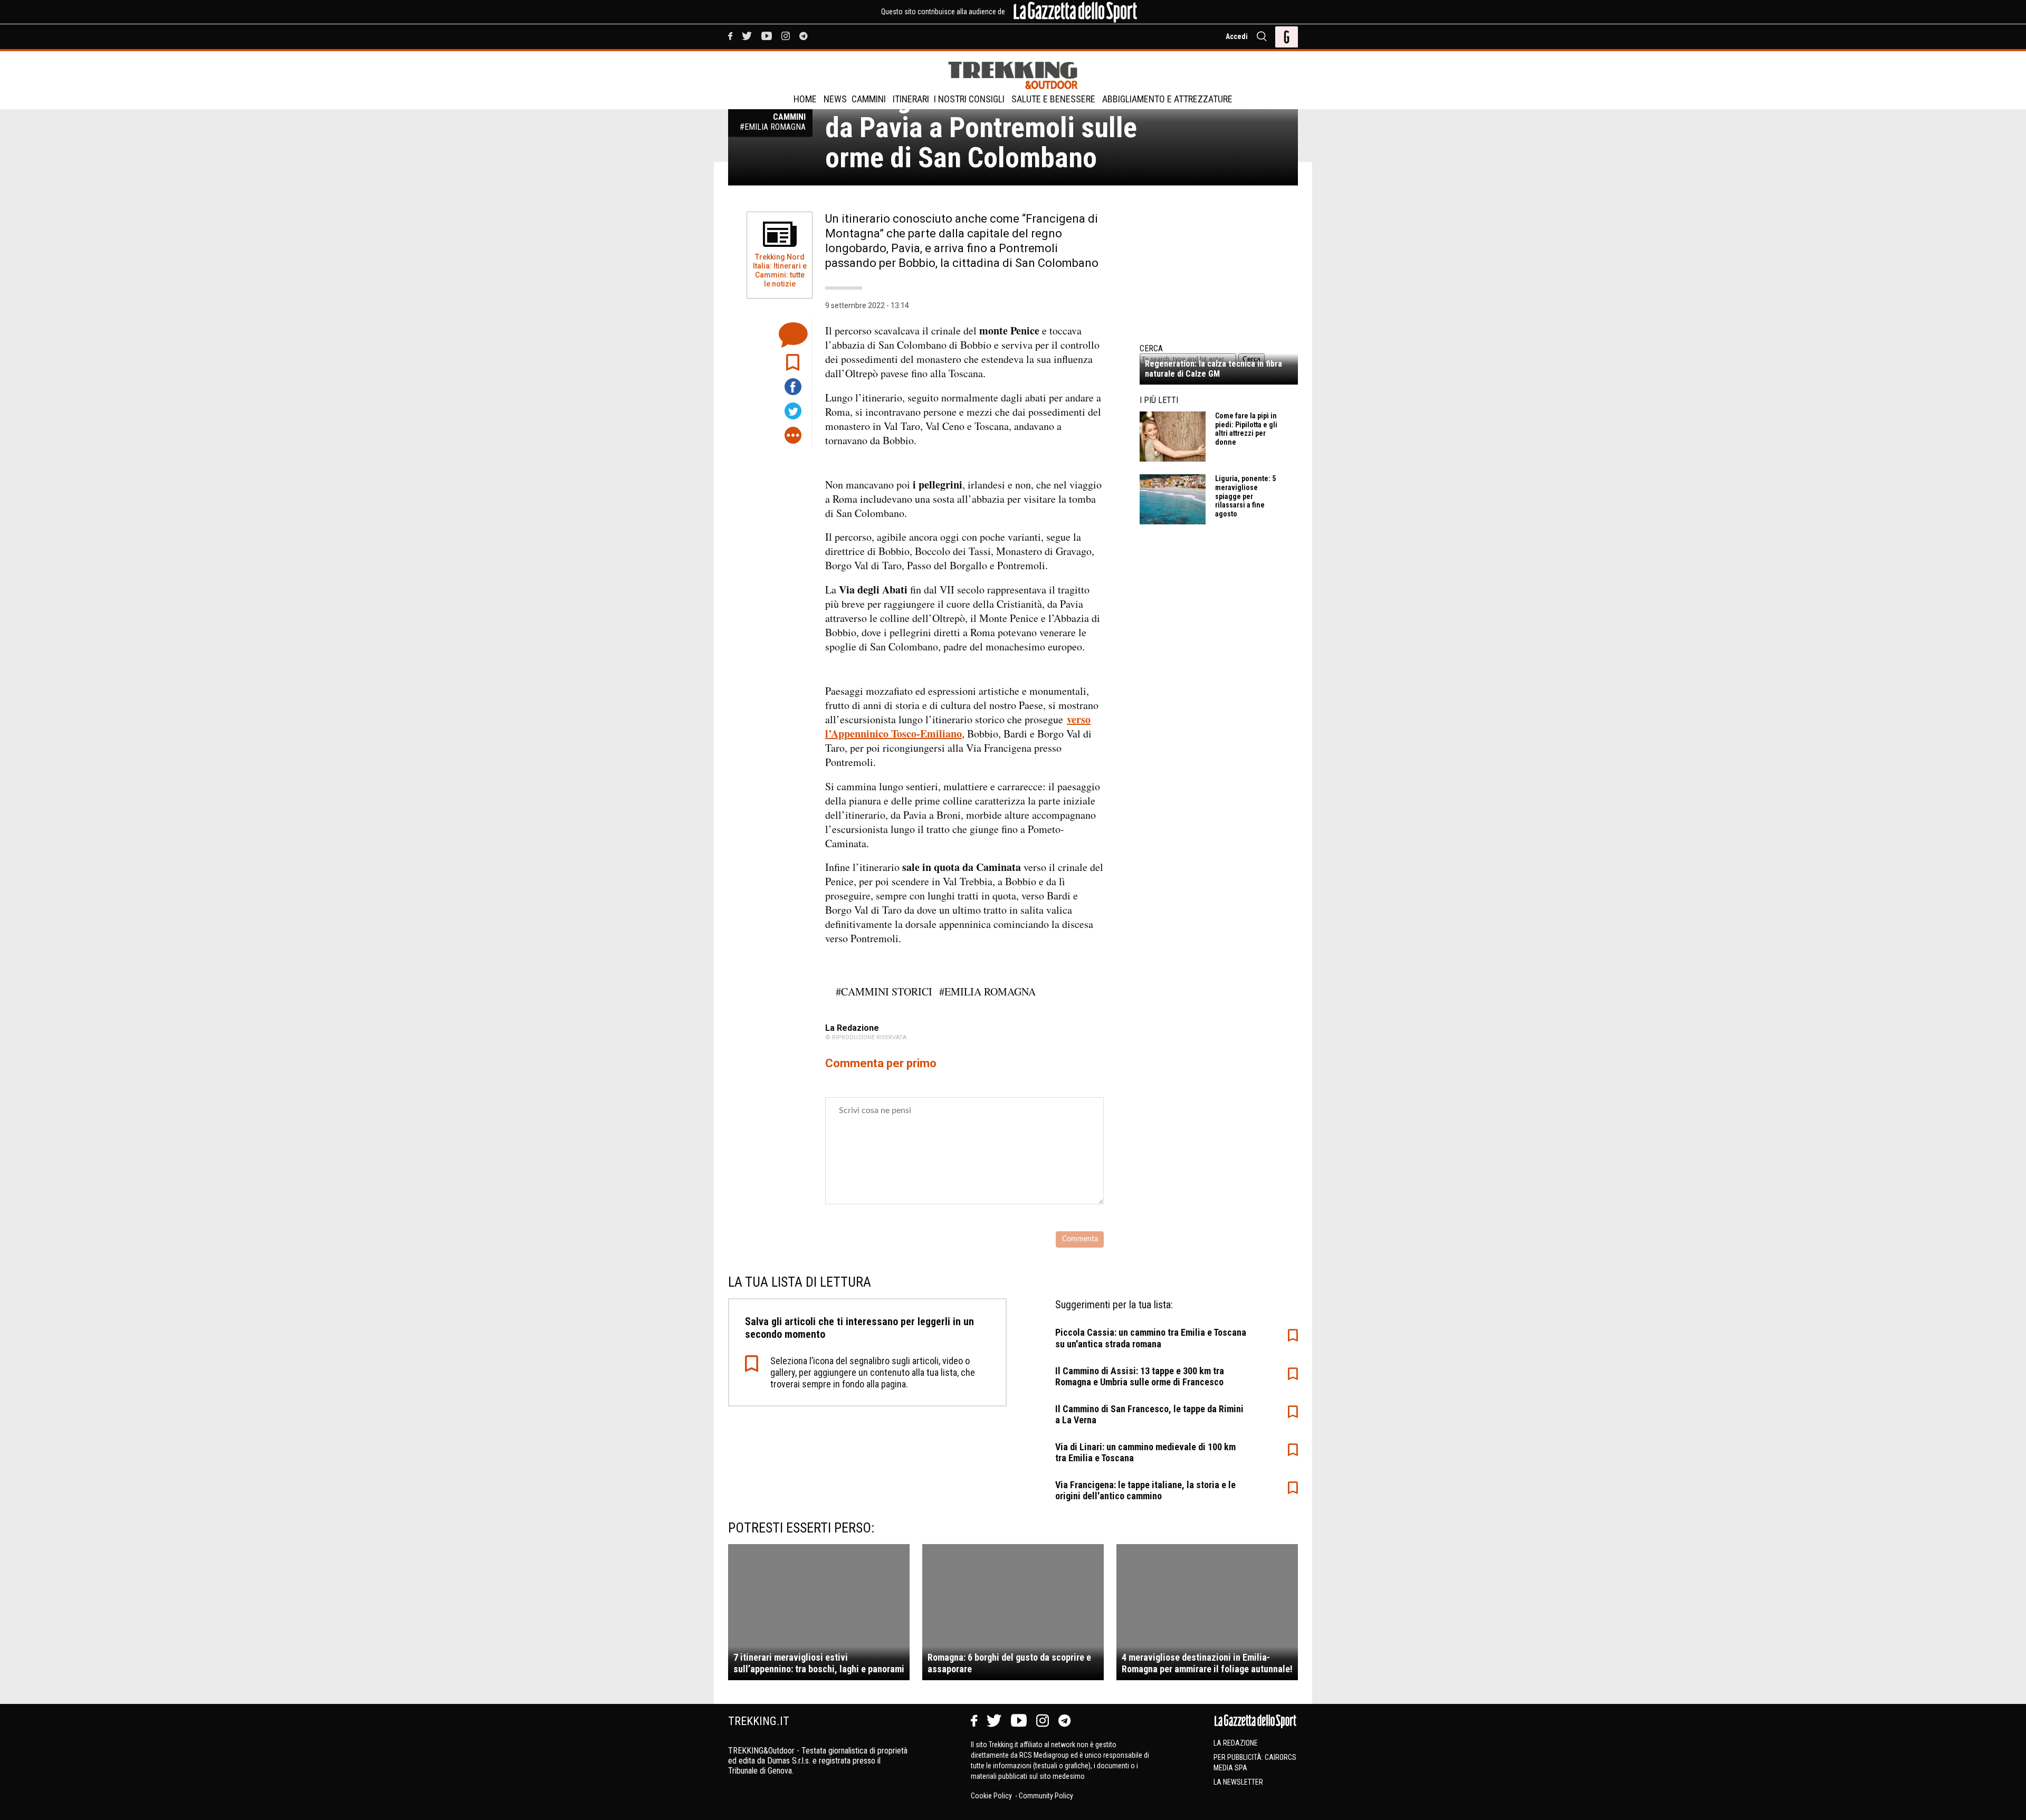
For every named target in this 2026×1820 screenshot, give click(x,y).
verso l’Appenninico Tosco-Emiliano (958, 726)
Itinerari (911, 99)
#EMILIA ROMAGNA (987, 992)
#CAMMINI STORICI (884, 992)
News (835, 99)
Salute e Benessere (1053, 99)
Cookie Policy (992, 1796)
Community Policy (1046, 1796)
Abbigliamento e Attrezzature (1167, 99)
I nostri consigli (969, 99)
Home (805, 99)
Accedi (1237, 36)
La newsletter (1238, 1782)
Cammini (869, 99)
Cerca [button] (1251, 359)
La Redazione (1236, 1743)
